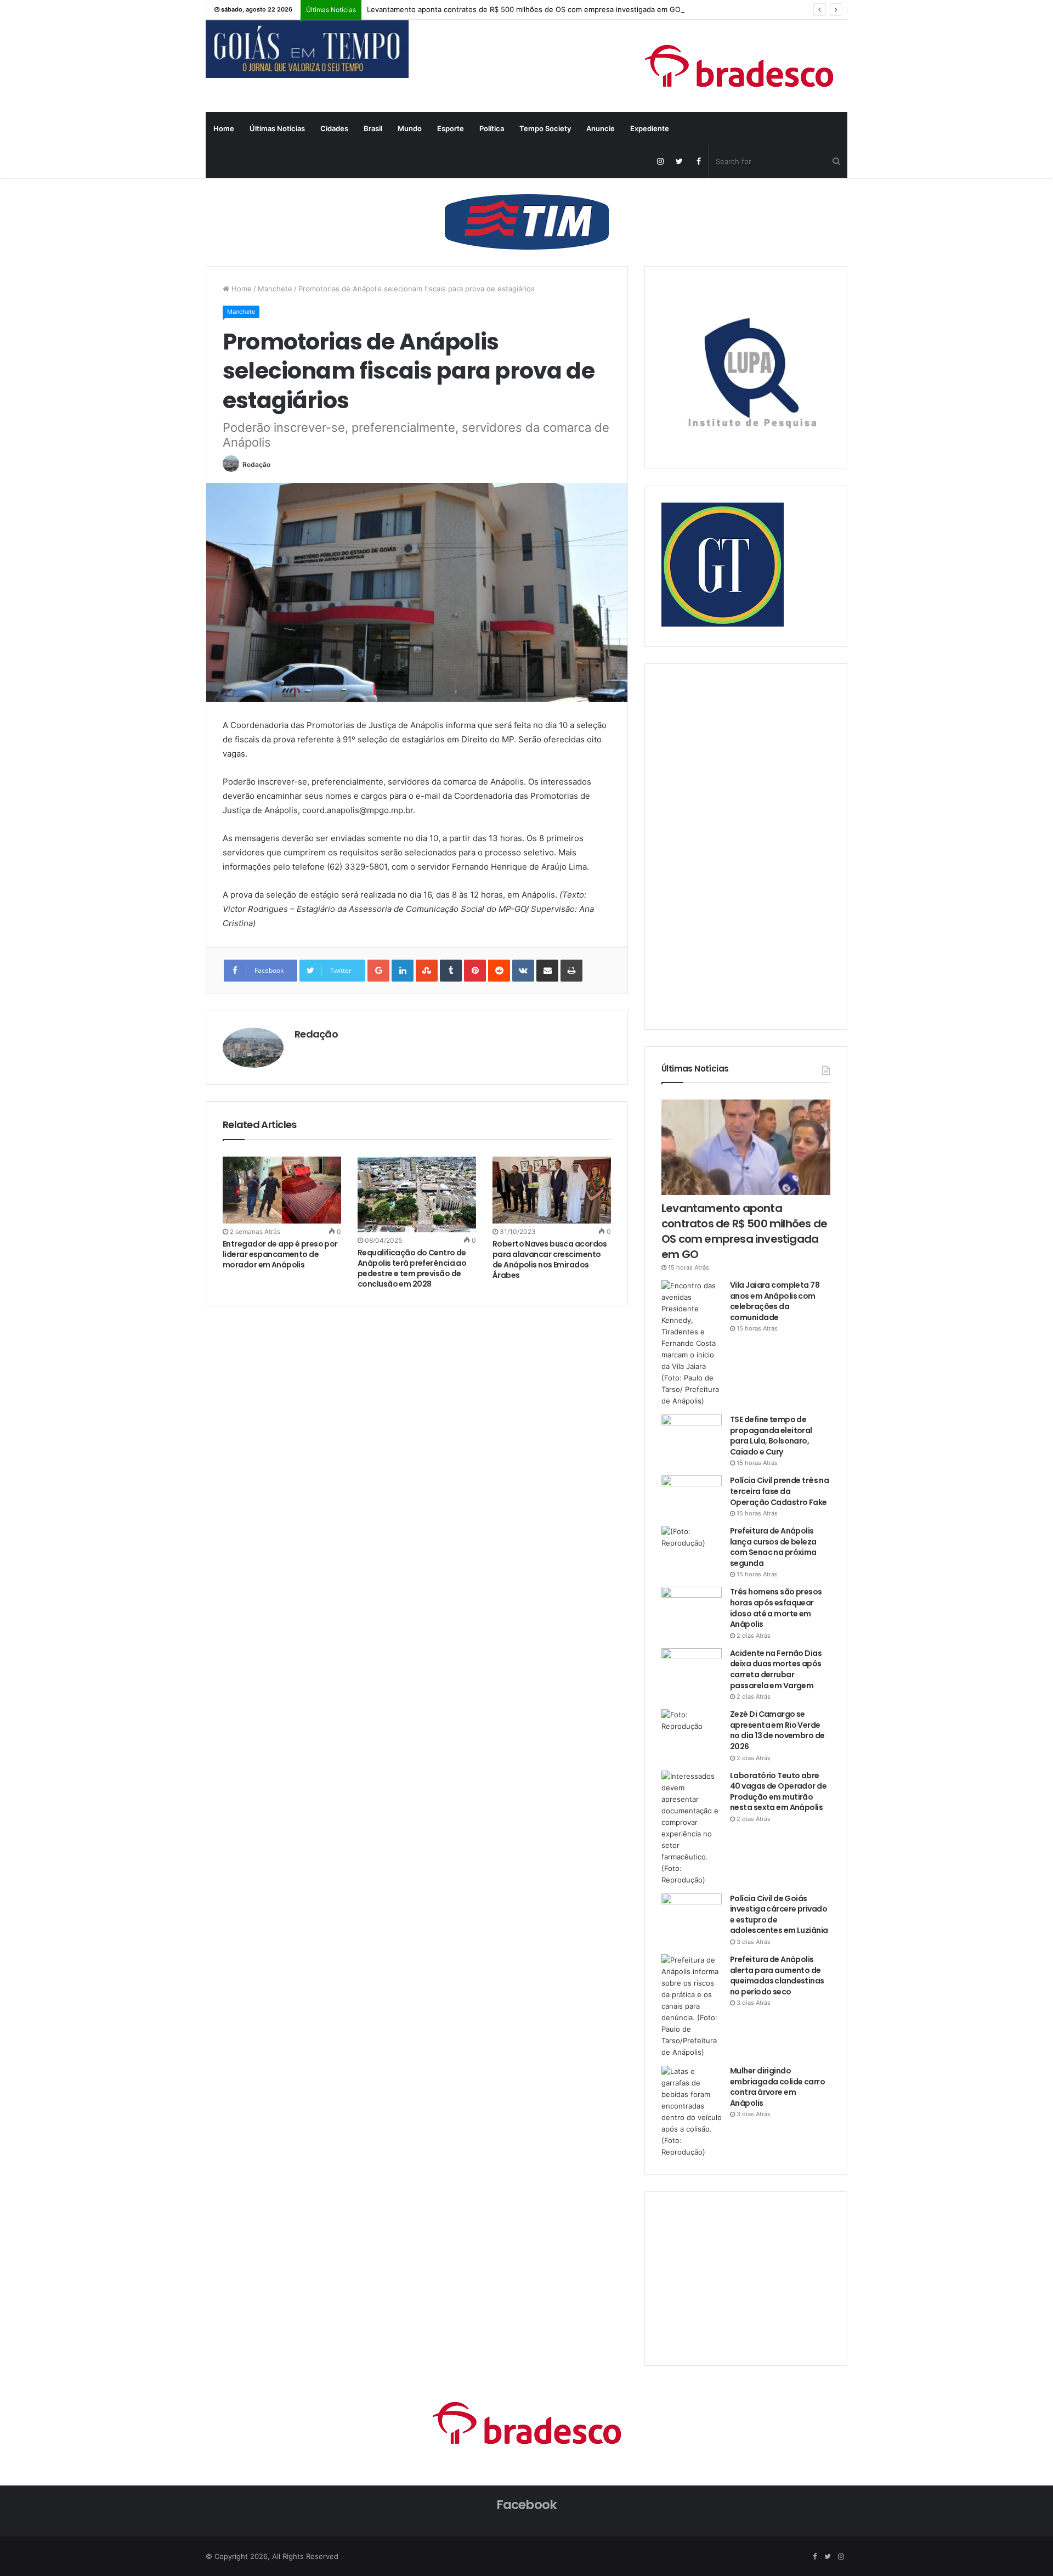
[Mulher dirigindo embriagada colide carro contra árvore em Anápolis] (692, 2112)
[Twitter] (679, 161)
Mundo (410, 128)
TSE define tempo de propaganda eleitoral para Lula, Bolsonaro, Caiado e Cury (771, 1436)
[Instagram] (660, 161)
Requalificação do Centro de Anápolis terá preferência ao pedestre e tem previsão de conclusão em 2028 (412, 1268)
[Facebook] (698, 161)
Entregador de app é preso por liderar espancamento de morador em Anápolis (280, 1254)
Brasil (373, 128)
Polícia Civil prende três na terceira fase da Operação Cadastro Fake (779, 1491)
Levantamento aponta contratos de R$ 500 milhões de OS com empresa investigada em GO (524, 9)
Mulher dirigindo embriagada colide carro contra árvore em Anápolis (777, 2087)
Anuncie (601, 128)
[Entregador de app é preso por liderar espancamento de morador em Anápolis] (282, 1190)
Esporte (451, 128)
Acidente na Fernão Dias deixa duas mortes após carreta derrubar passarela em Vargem (776, 1669)
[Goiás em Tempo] (307, 49)
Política (492, 128)
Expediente (650, 128)
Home (224, 128)
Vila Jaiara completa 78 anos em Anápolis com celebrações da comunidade (775, 1301)
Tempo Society (545, 128)
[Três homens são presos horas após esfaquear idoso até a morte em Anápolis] (692, 1607)
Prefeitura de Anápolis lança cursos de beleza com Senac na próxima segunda (773, 1547)
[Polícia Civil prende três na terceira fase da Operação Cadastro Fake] (692, 1496)
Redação (256, 464)
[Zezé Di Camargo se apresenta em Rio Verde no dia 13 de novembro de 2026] (692, 1730)
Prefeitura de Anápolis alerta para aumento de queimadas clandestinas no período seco (777, 1975)
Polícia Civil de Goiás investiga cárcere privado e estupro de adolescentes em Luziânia (779, 1915)
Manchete (275, 289)
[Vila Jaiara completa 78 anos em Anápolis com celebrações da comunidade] (692, 1343)
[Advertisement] (744, 845)
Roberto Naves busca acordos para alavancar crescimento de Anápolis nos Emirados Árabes (550, 1259)
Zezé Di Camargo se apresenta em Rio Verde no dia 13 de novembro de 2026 (777, 1730)
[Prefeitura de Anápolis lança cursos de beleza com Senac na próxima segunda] (692, 1546)
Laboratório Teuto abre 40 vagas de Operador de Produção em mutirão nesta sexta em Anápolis (778, 1792)
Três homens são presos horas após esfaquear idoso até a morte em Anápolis (776, 1608)
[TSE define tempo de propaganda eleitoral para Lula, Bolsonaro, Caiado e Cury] (692, 1435)
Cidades (334, 128)
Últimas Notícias (277, 128)
